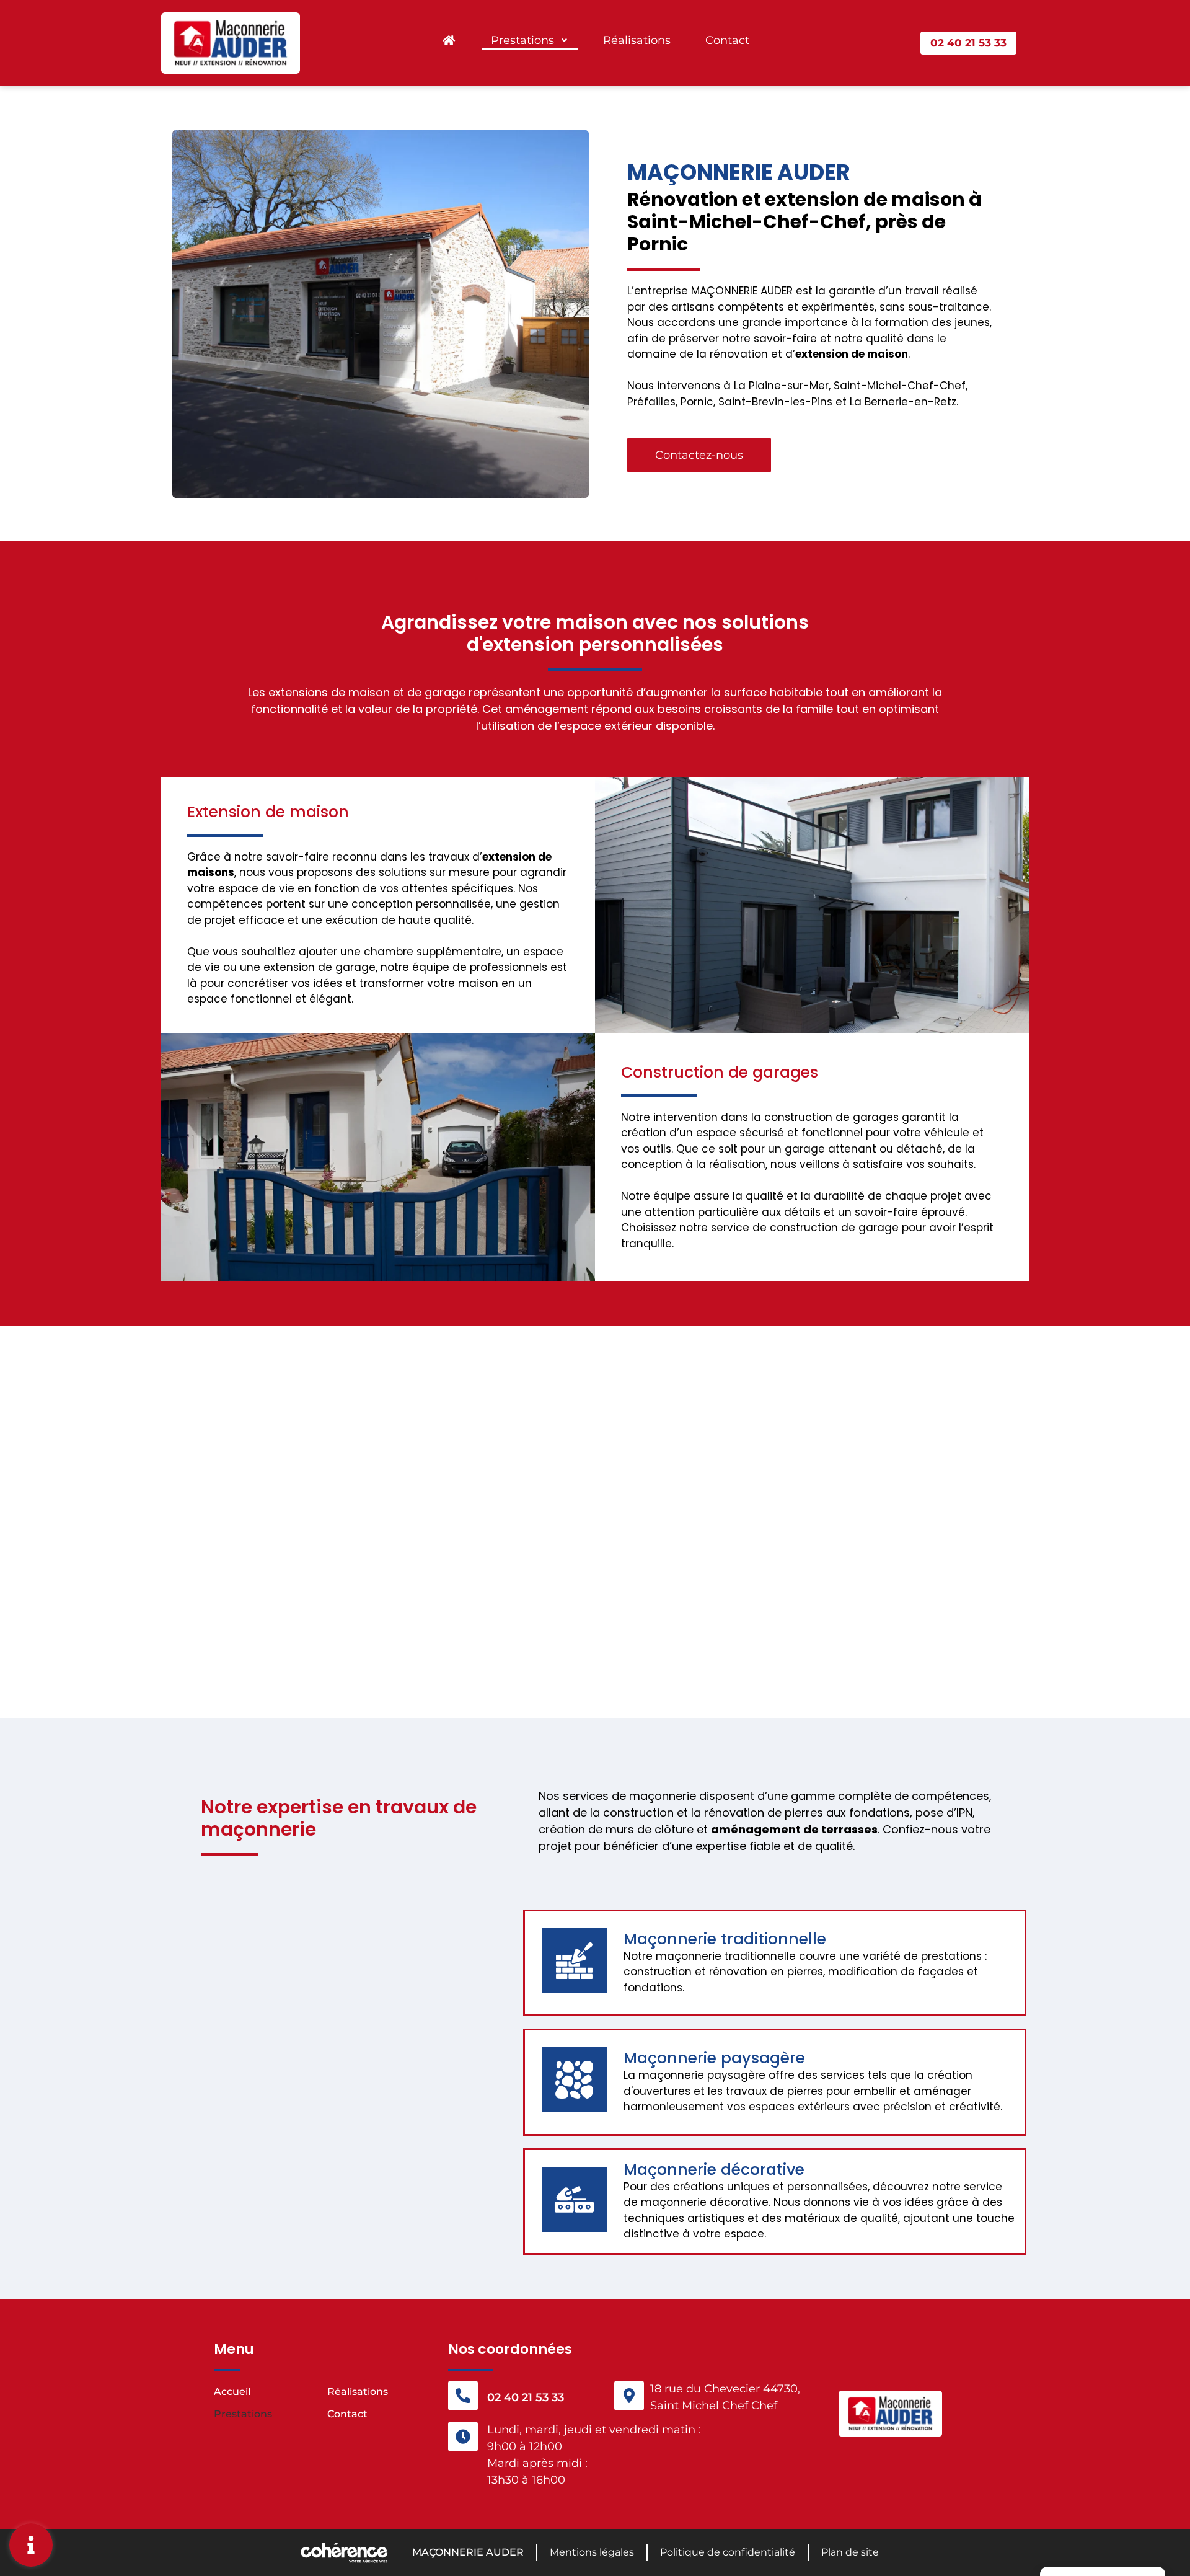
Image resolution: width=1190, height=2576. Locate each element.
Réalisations (637, 40)
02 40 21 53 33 (526, 2397)
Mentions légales (592, 2552)
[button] (968, 43)
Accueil (232, 2392)
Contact (727, 40)
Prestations (522, 40)
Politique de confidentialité (728, 2552)
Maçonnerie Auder (468, 2552)
